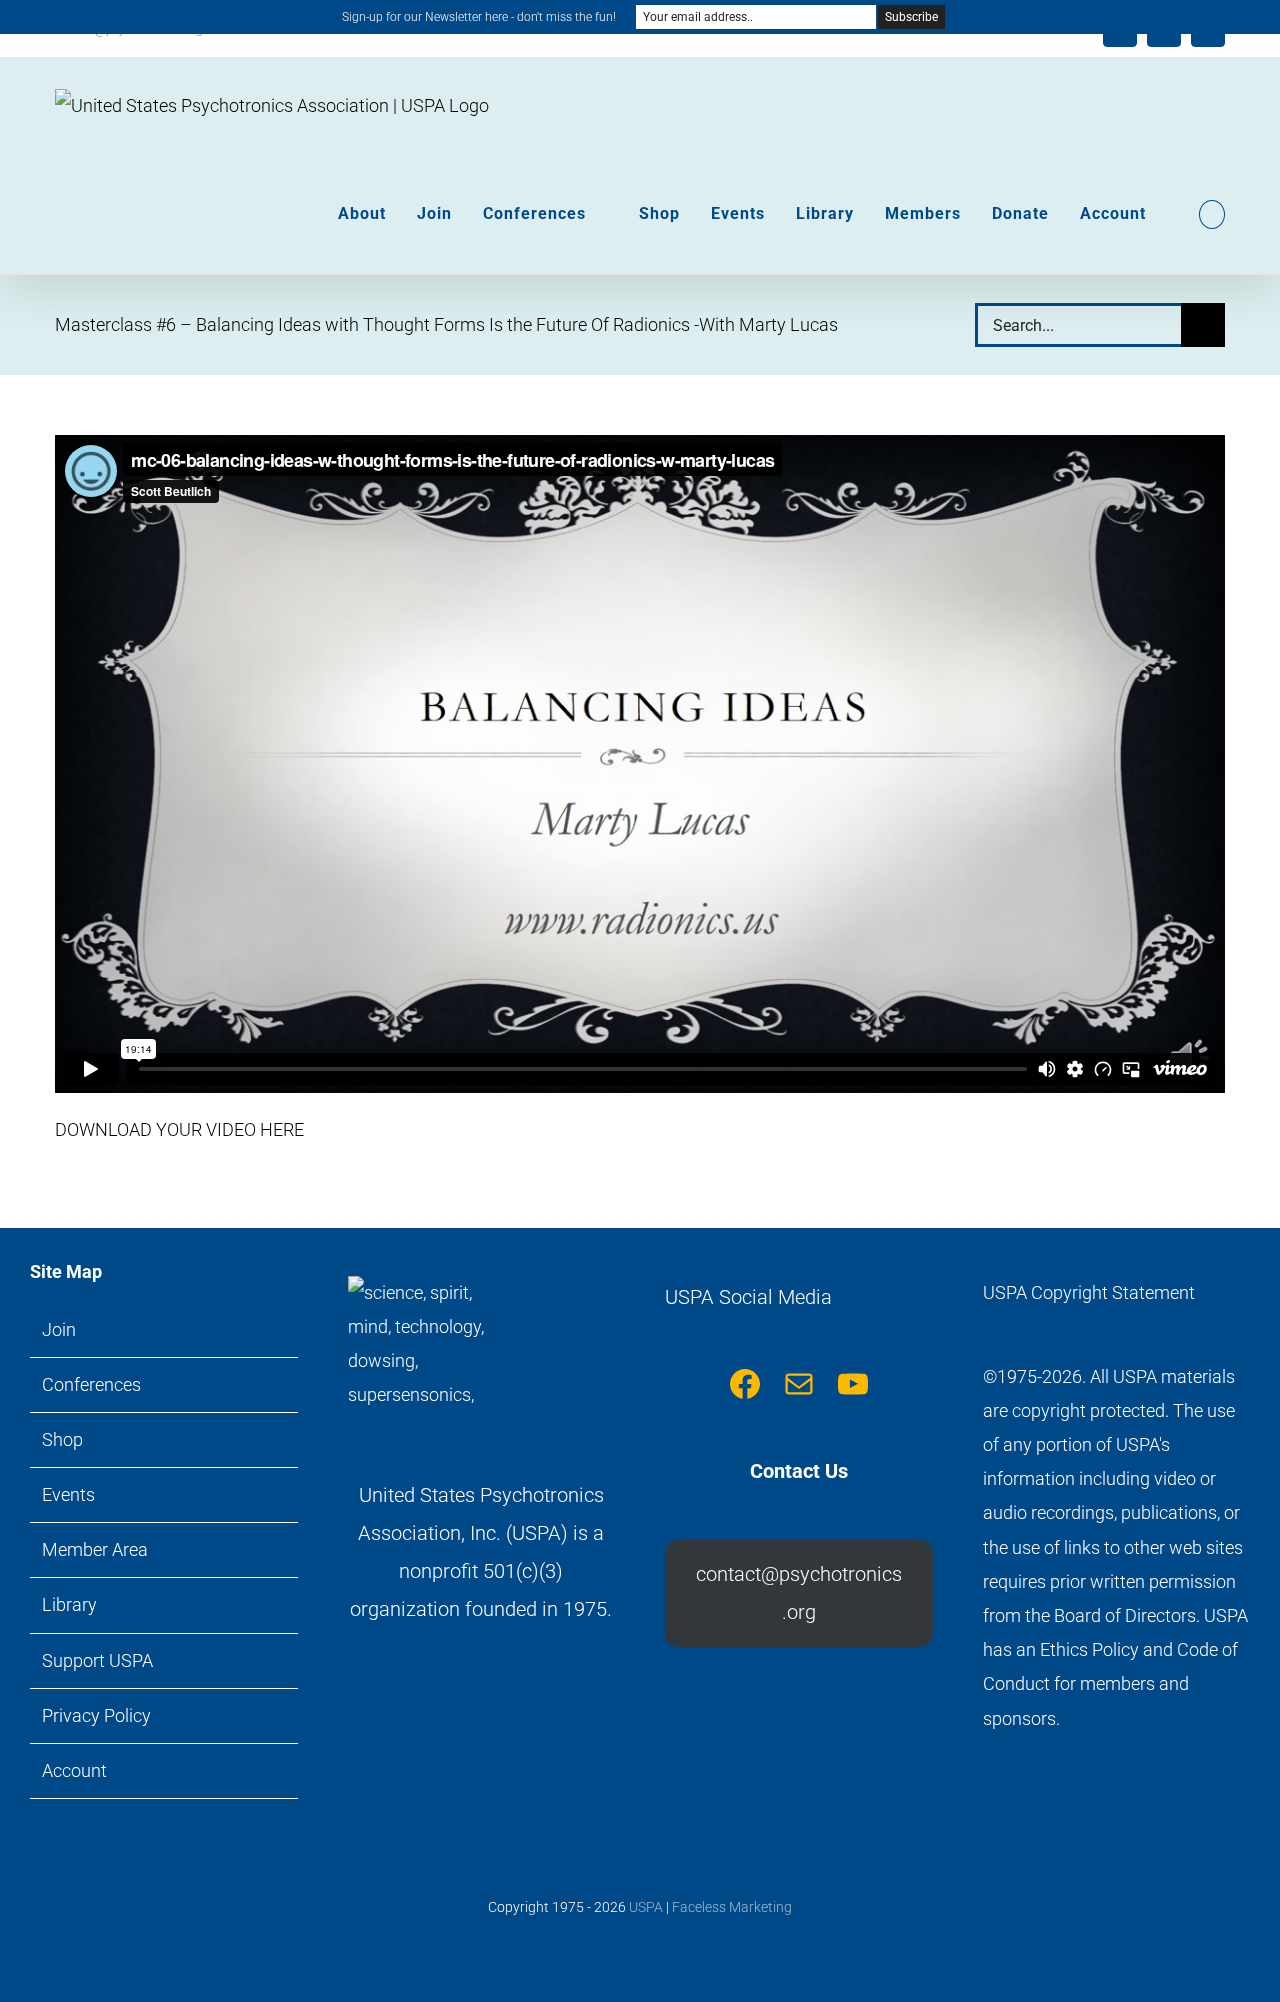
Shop (62, 1439)
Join (59, 1329)
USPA (646, 1907)
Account (74, 1770)
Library (69, 1604)
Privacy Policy (96, 1715)
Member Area (95, 1549)
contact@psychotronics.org (799, 1593)
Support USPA (97, 1660)
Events (68, 1494)
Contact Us (799, 1471)
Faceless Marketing (732, 1907)
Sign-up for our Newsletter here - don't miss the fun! (479, 17)
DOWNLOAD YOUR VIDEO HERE (179, 1129)
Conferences (91, 1384)
